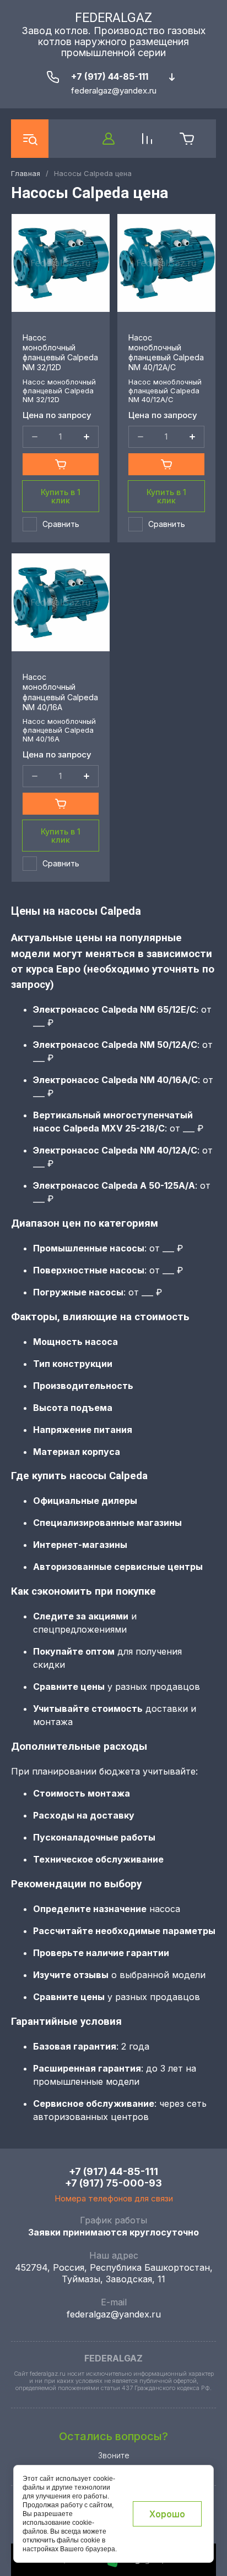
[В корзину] (61, 464)
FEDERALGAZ (113, 18)
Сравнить (61, 524)
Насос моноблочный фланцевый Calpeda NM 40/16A (60, 692)
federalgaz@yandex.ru (114, 2314)
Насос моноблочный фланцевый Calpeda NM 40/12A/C (166, 353)
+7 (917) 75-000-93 (113, 2183)
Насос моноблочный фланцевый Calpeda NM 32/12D (60, 353)
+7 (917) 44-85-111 (110, 76)
